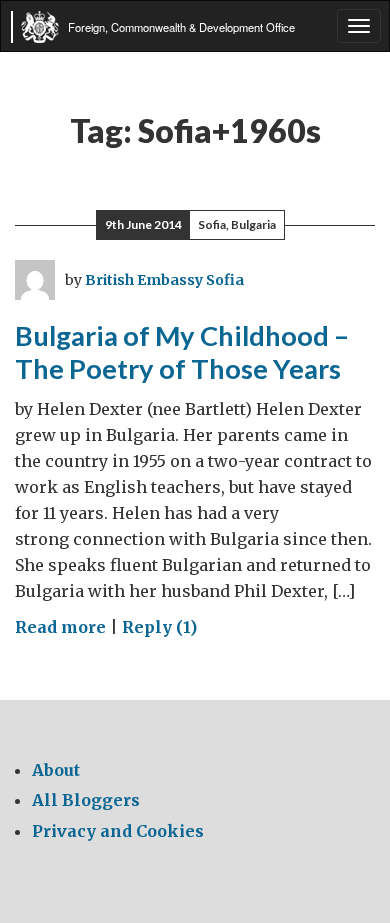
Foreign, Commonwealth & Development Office (181, 27)
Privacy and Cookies (118, 831)
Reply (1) (159, 627)
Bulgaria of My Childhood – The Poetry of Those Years (182, 352)
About (56, 770)
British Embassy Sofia (164, 280)
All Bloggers (86, 800)
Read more (60, 627)
